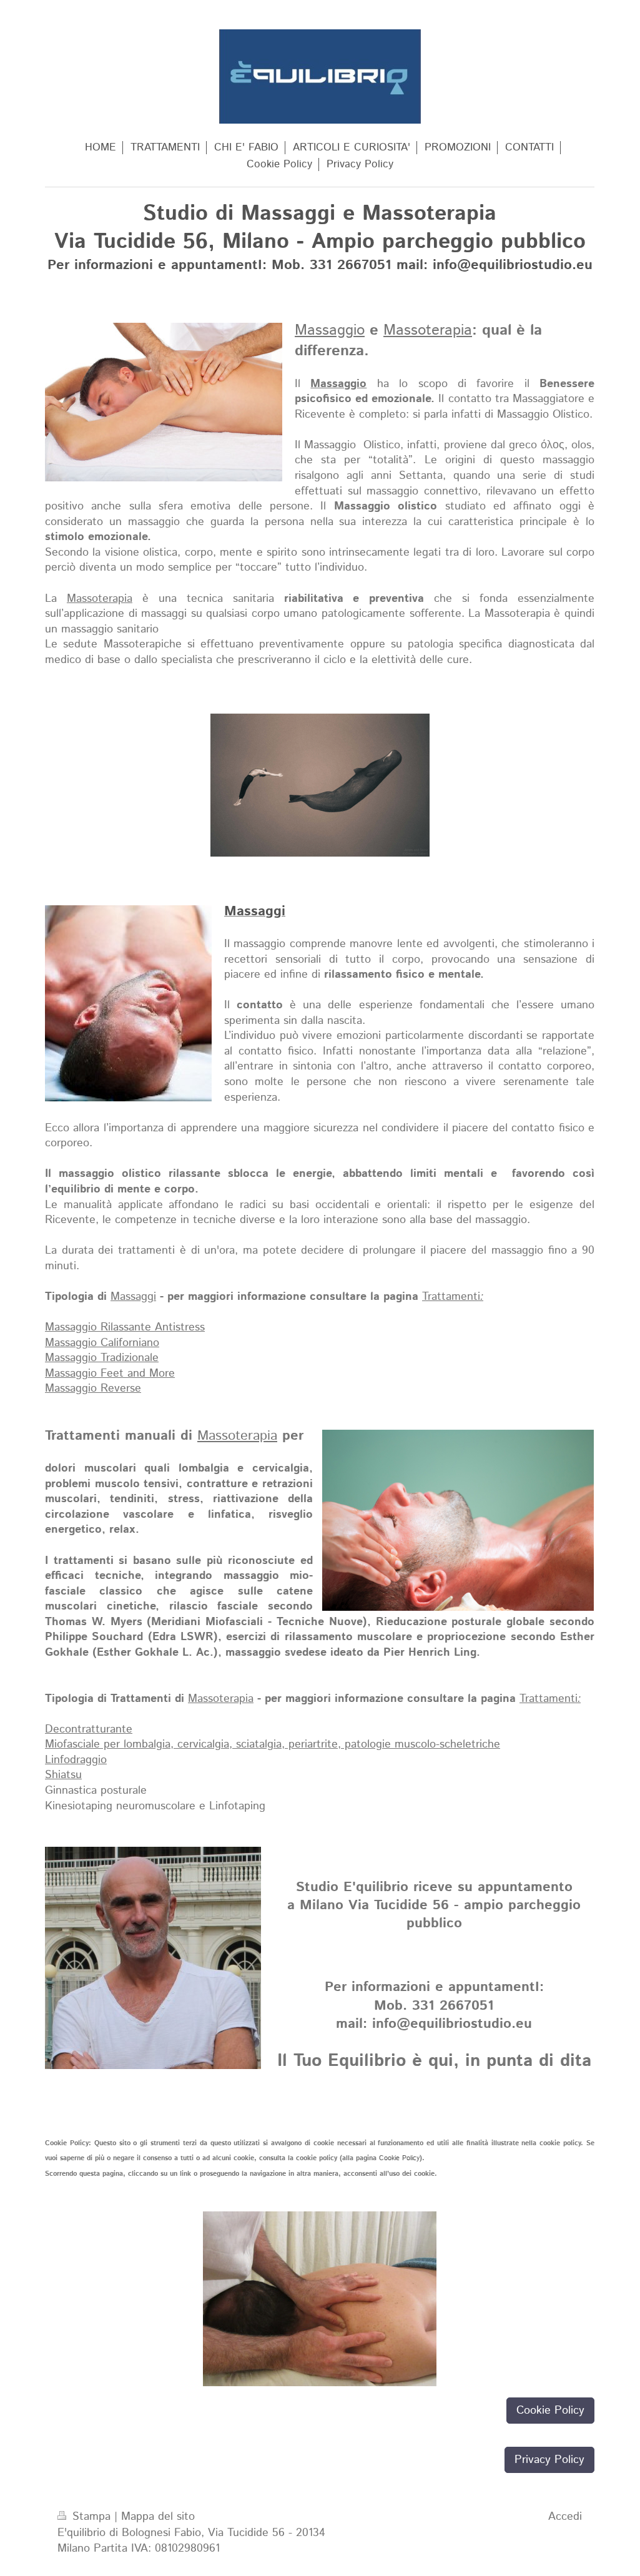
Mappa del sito (158, 2517)
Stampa (91, 2517)
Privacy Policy (549, 2460)
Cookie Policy (399, 2158)
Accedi (565, 2517)
